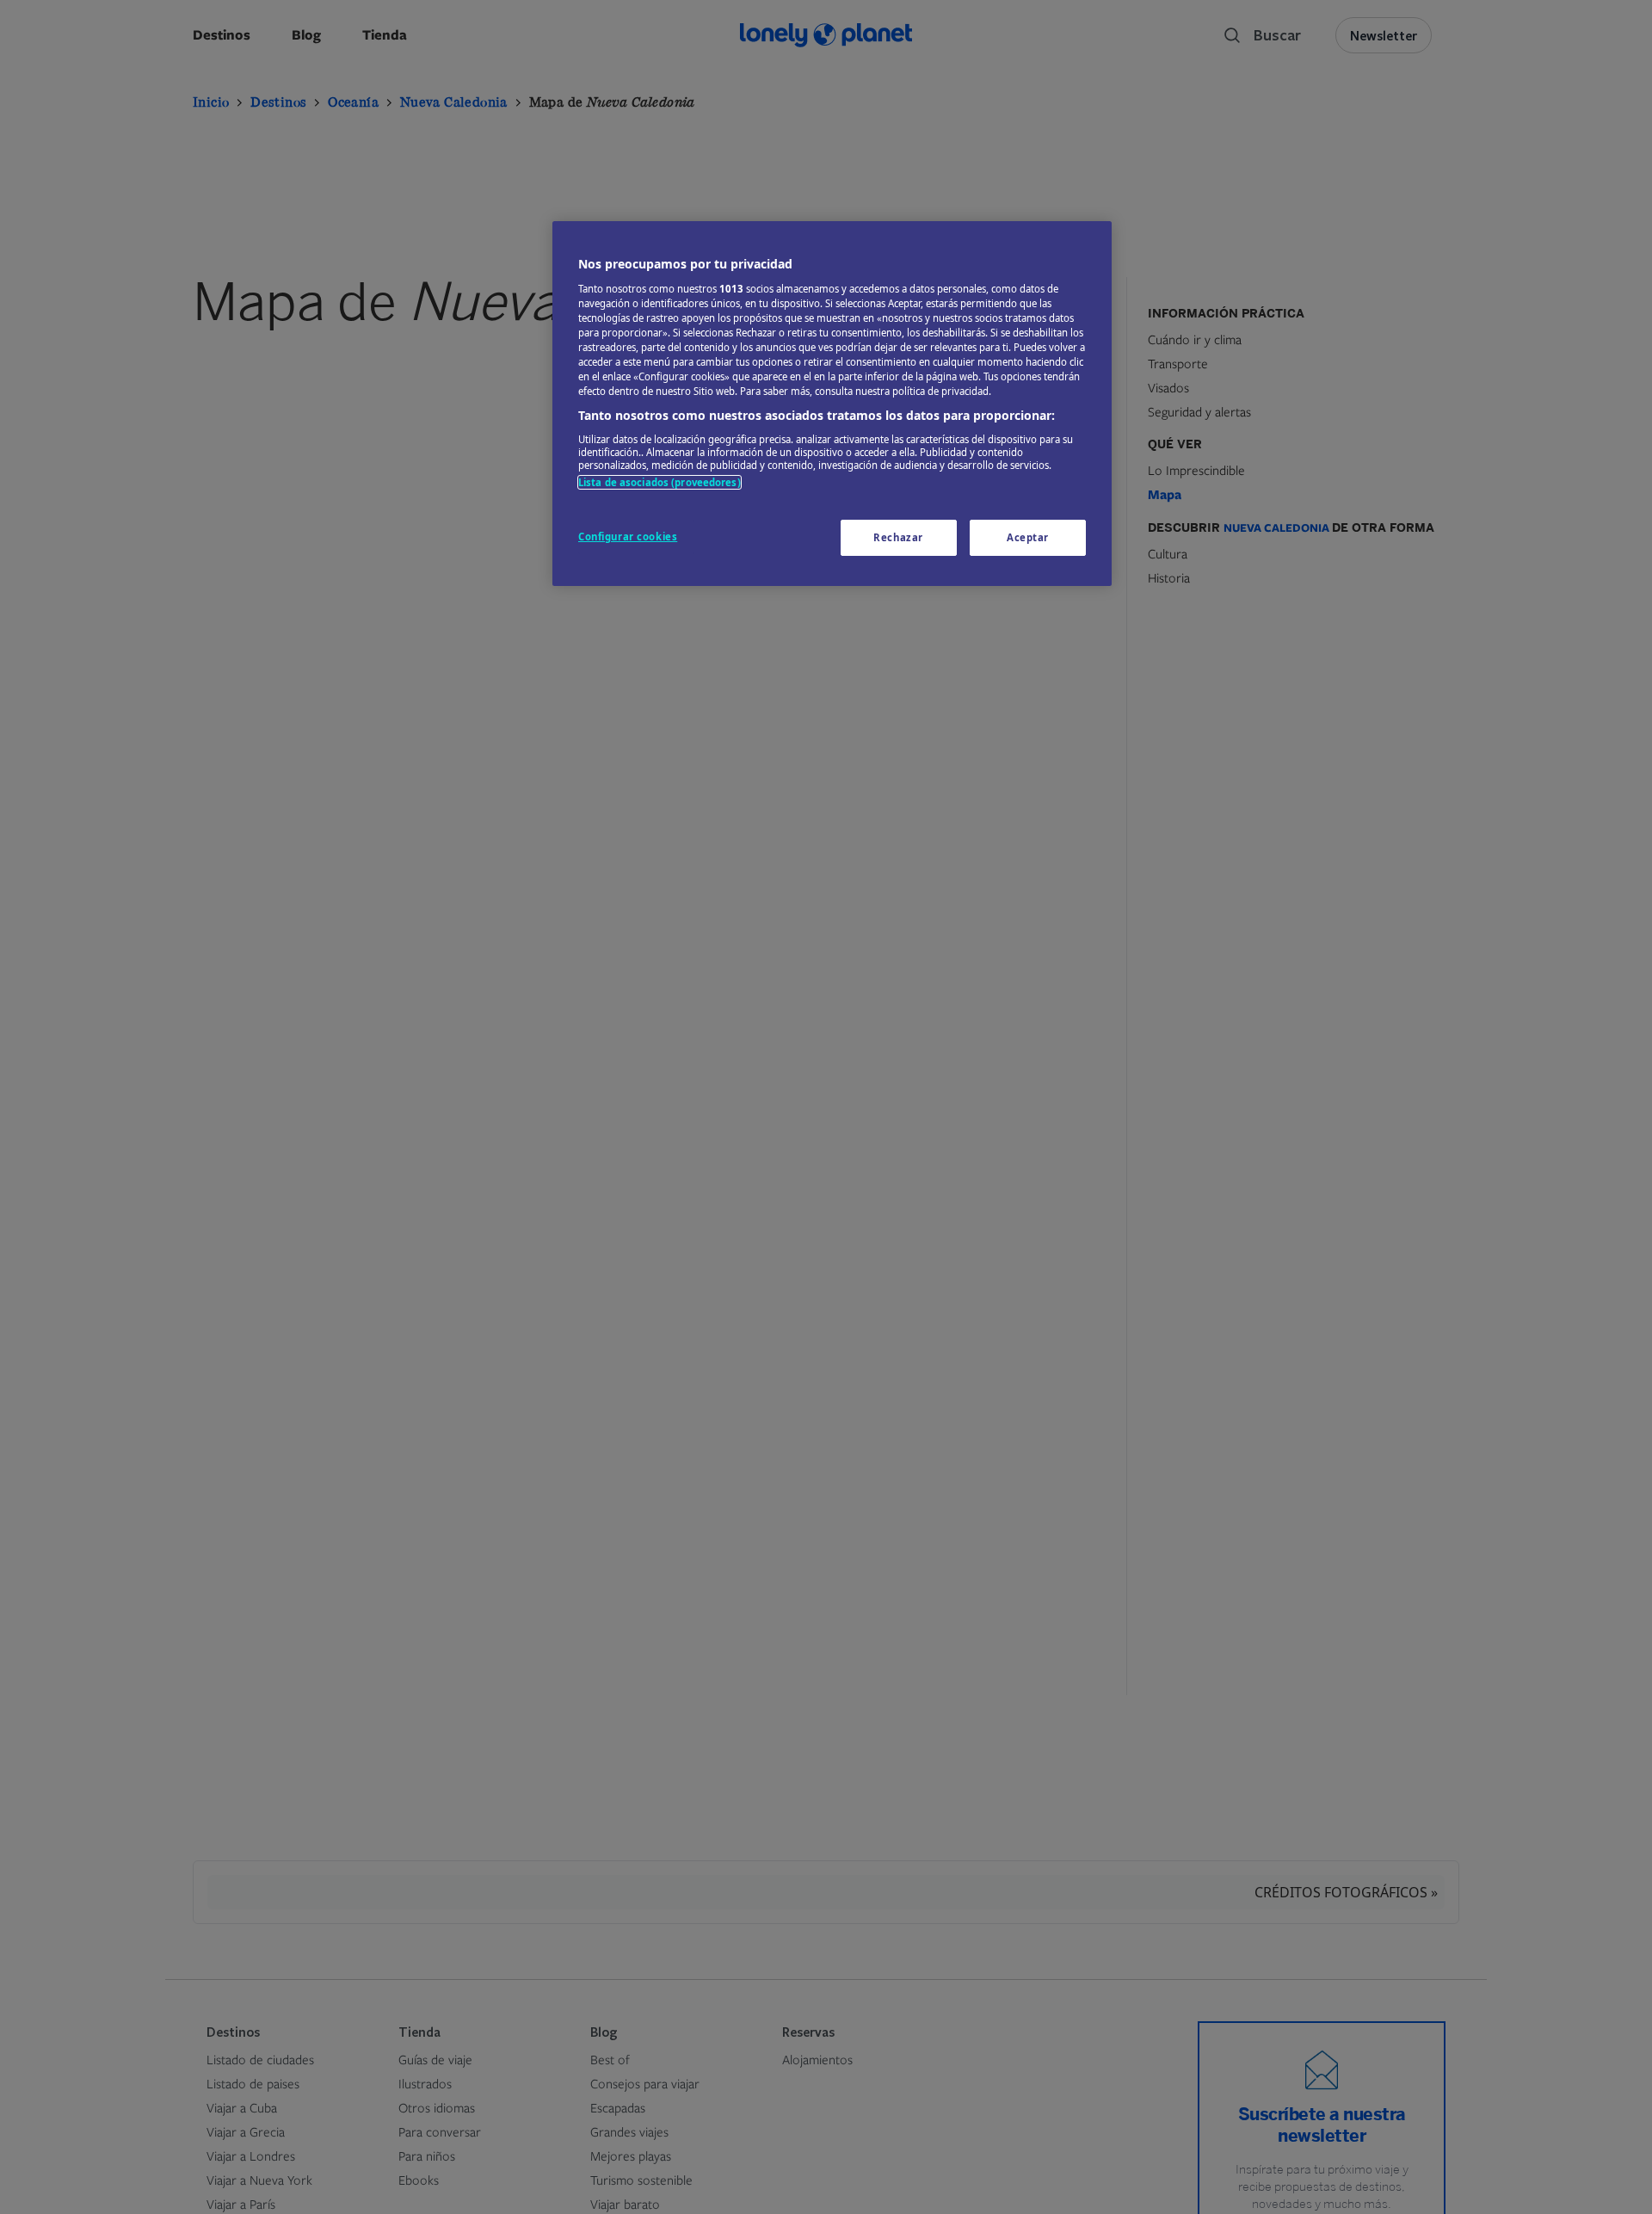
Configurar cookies (628, 537)
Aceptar (1028, 537)
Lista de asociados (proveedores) (660, 482)
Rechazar (898, 537)
